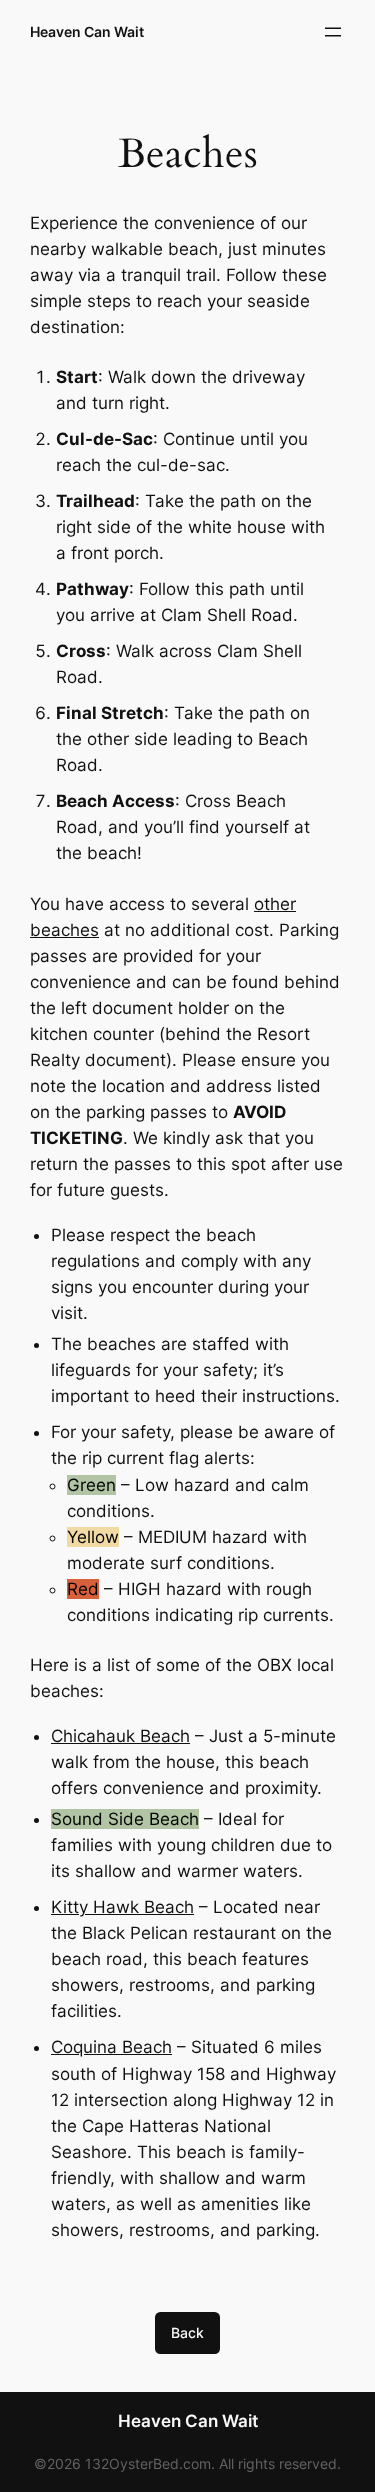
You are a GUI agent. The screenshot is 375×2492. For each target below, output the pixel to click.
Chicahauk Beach (120, 1736)
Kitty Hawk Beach (122, 1907)
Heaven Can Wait (87, 31)
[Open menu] (333, 32)
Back (187, 2332)
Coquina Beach (111, 2047)
